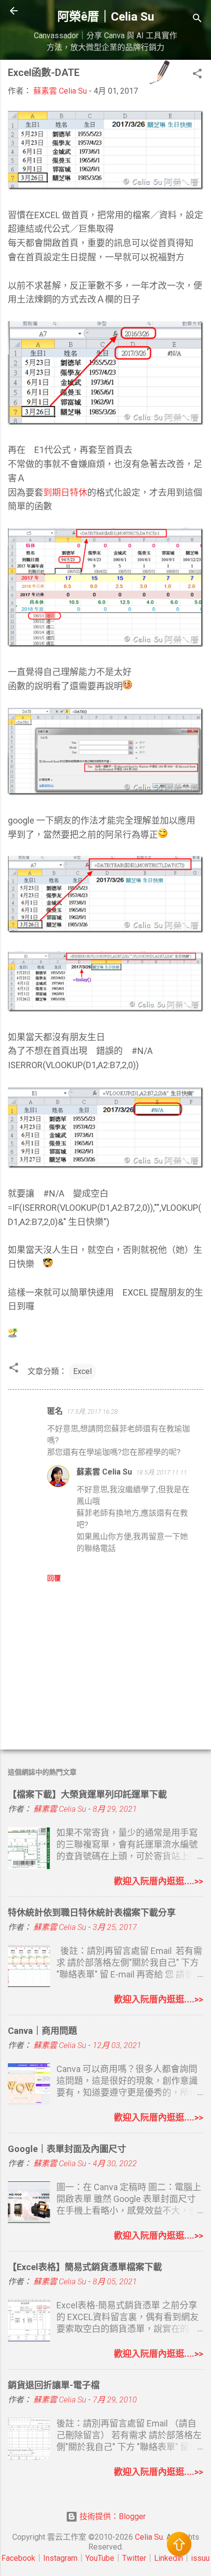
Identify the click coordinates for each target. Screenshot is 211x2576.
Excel (82, 1371)
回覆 (54, 1578)
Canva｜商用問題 (42, 2031)
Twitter (134, 2558)
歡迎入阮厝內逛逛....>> (158, 1881)
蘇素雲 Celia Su (104, 1472)
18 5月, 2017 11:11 (161, 1472)
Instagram (60, 2558)
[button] (197, 75)
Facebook (18, 2558)
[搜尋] (197, 20)
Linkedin (169, 2558)
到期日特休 (65, 492)
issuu (200, 2558)
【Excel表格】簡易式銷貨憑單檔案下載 (85, 2267)
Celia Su (149, 2537)
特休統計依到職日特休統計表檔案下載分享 (92, 1913)
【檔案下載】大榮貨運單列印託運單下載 (87, 1794)
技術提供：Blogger (112, 2516)
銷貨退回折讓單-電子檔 (54, 2385)
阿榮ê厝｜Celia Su (106, 17)
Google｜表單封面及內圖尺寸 (67, 2149)
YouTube (100, 2558)
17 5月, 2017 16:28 (92, 1412)
